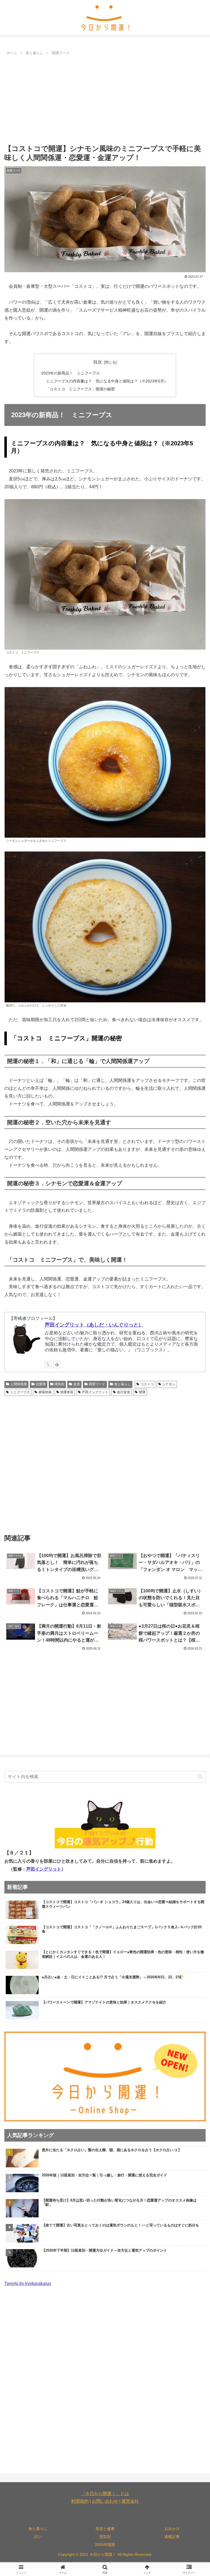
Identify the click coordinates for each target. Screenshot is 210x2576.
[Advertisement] (105, 98)
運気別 (59, 1384)
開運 (142, 1392)
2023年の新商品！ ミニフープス (71, 373)
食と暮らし (122, 1384)
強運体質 (67, 1392)
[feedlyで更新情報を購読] (57, 1364)
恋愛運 (41, 1384)
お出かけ (172, 2529)
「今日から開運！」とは (105, 2494)
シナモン (169, 1384)
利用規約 (80, 2501)
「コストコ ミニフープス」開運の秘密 (80, 389)
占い (38, 2537)
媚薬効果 (45, 1392)
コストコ (147, 1384)
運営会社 (130, 2501)
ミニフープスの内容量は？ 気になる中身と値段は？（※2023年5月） (107, 381)
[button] (200, 1777)
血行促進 (124, 1392)
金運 (77, 1384)
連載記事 (172, 2537)
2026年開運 (105, 2545)
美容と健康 (105, 2529)
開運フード (97, 1384)
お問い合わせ (105, 2501)
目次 (98, 362)
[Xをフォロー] (48, 1364)
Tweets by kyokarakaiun (28, 2283)
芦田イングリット (95, 1392)
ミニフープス (20, 1392)
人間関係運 (19, 1384)
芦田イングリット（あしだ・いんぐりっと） (94, 1325)
